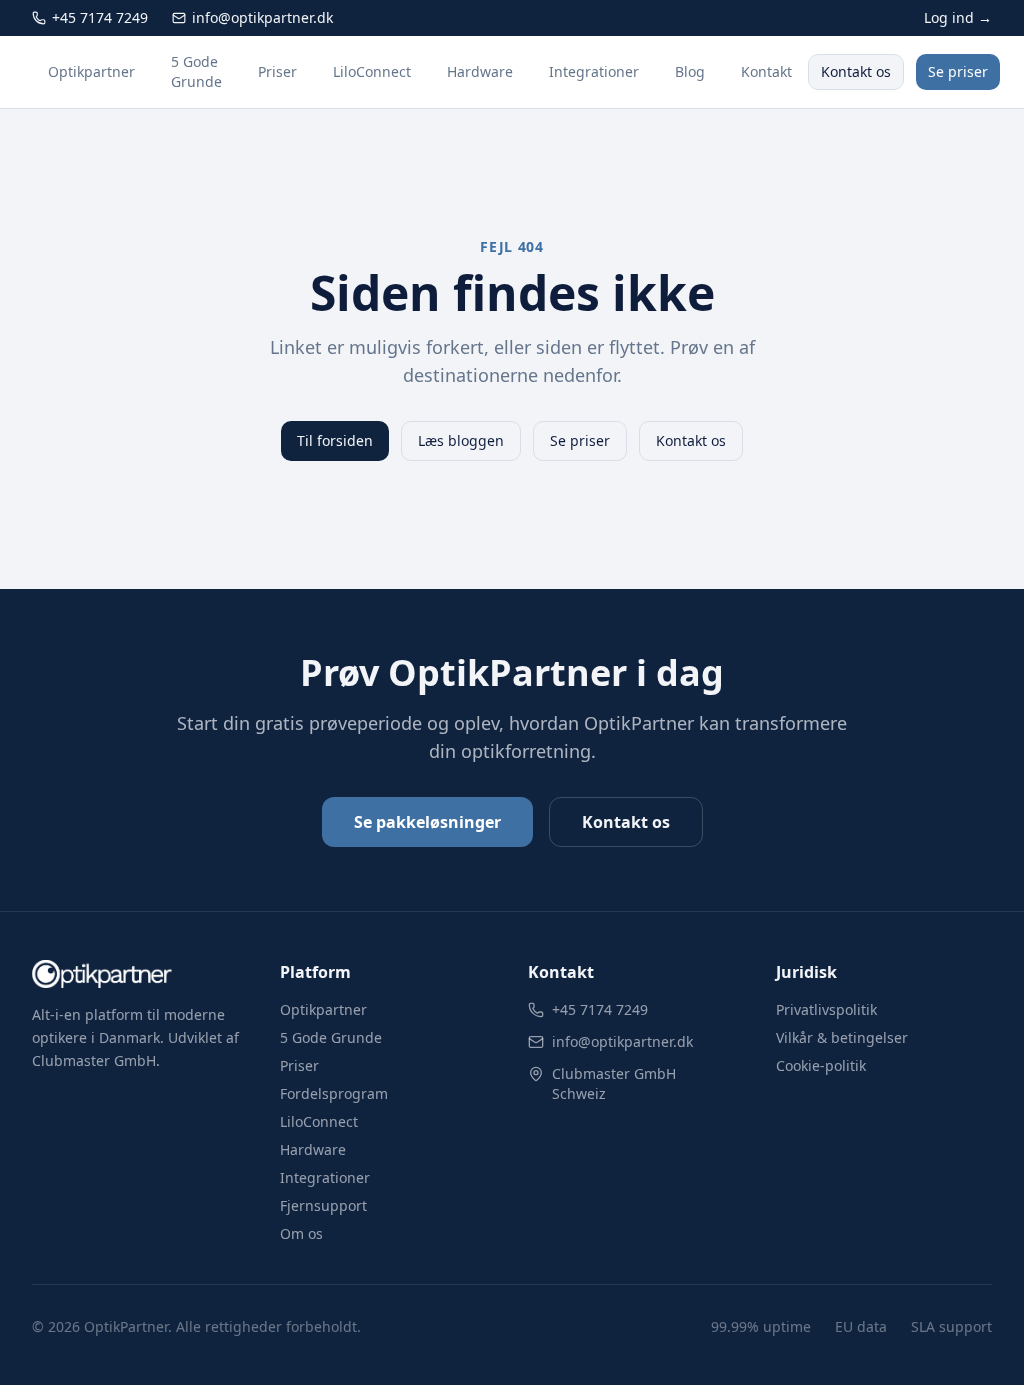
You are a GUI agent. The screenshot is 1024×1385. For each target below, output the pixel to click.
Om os (301, 1233)
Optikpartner (91, 71)
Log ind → (958, 17)
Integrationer (594, 71)
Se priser (958, 71)
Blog (690, 71)
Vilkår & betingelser (842, 1037)
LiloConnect (372, 71)
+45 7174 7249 (600, 1009)
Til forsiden (335, 440)
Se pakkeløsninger (427, 822)
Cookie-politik (821, 1065)
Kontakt (766, 71)
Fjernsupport (323, 1205)
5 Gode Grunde (196, 71)
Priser (277, 71)
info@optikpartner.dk (622, 1041)
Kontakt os (856, 71)
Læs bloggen (461, 440)
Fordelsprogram (334, 1093)
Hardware (480, 71)
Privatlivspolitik (826, 1009)
